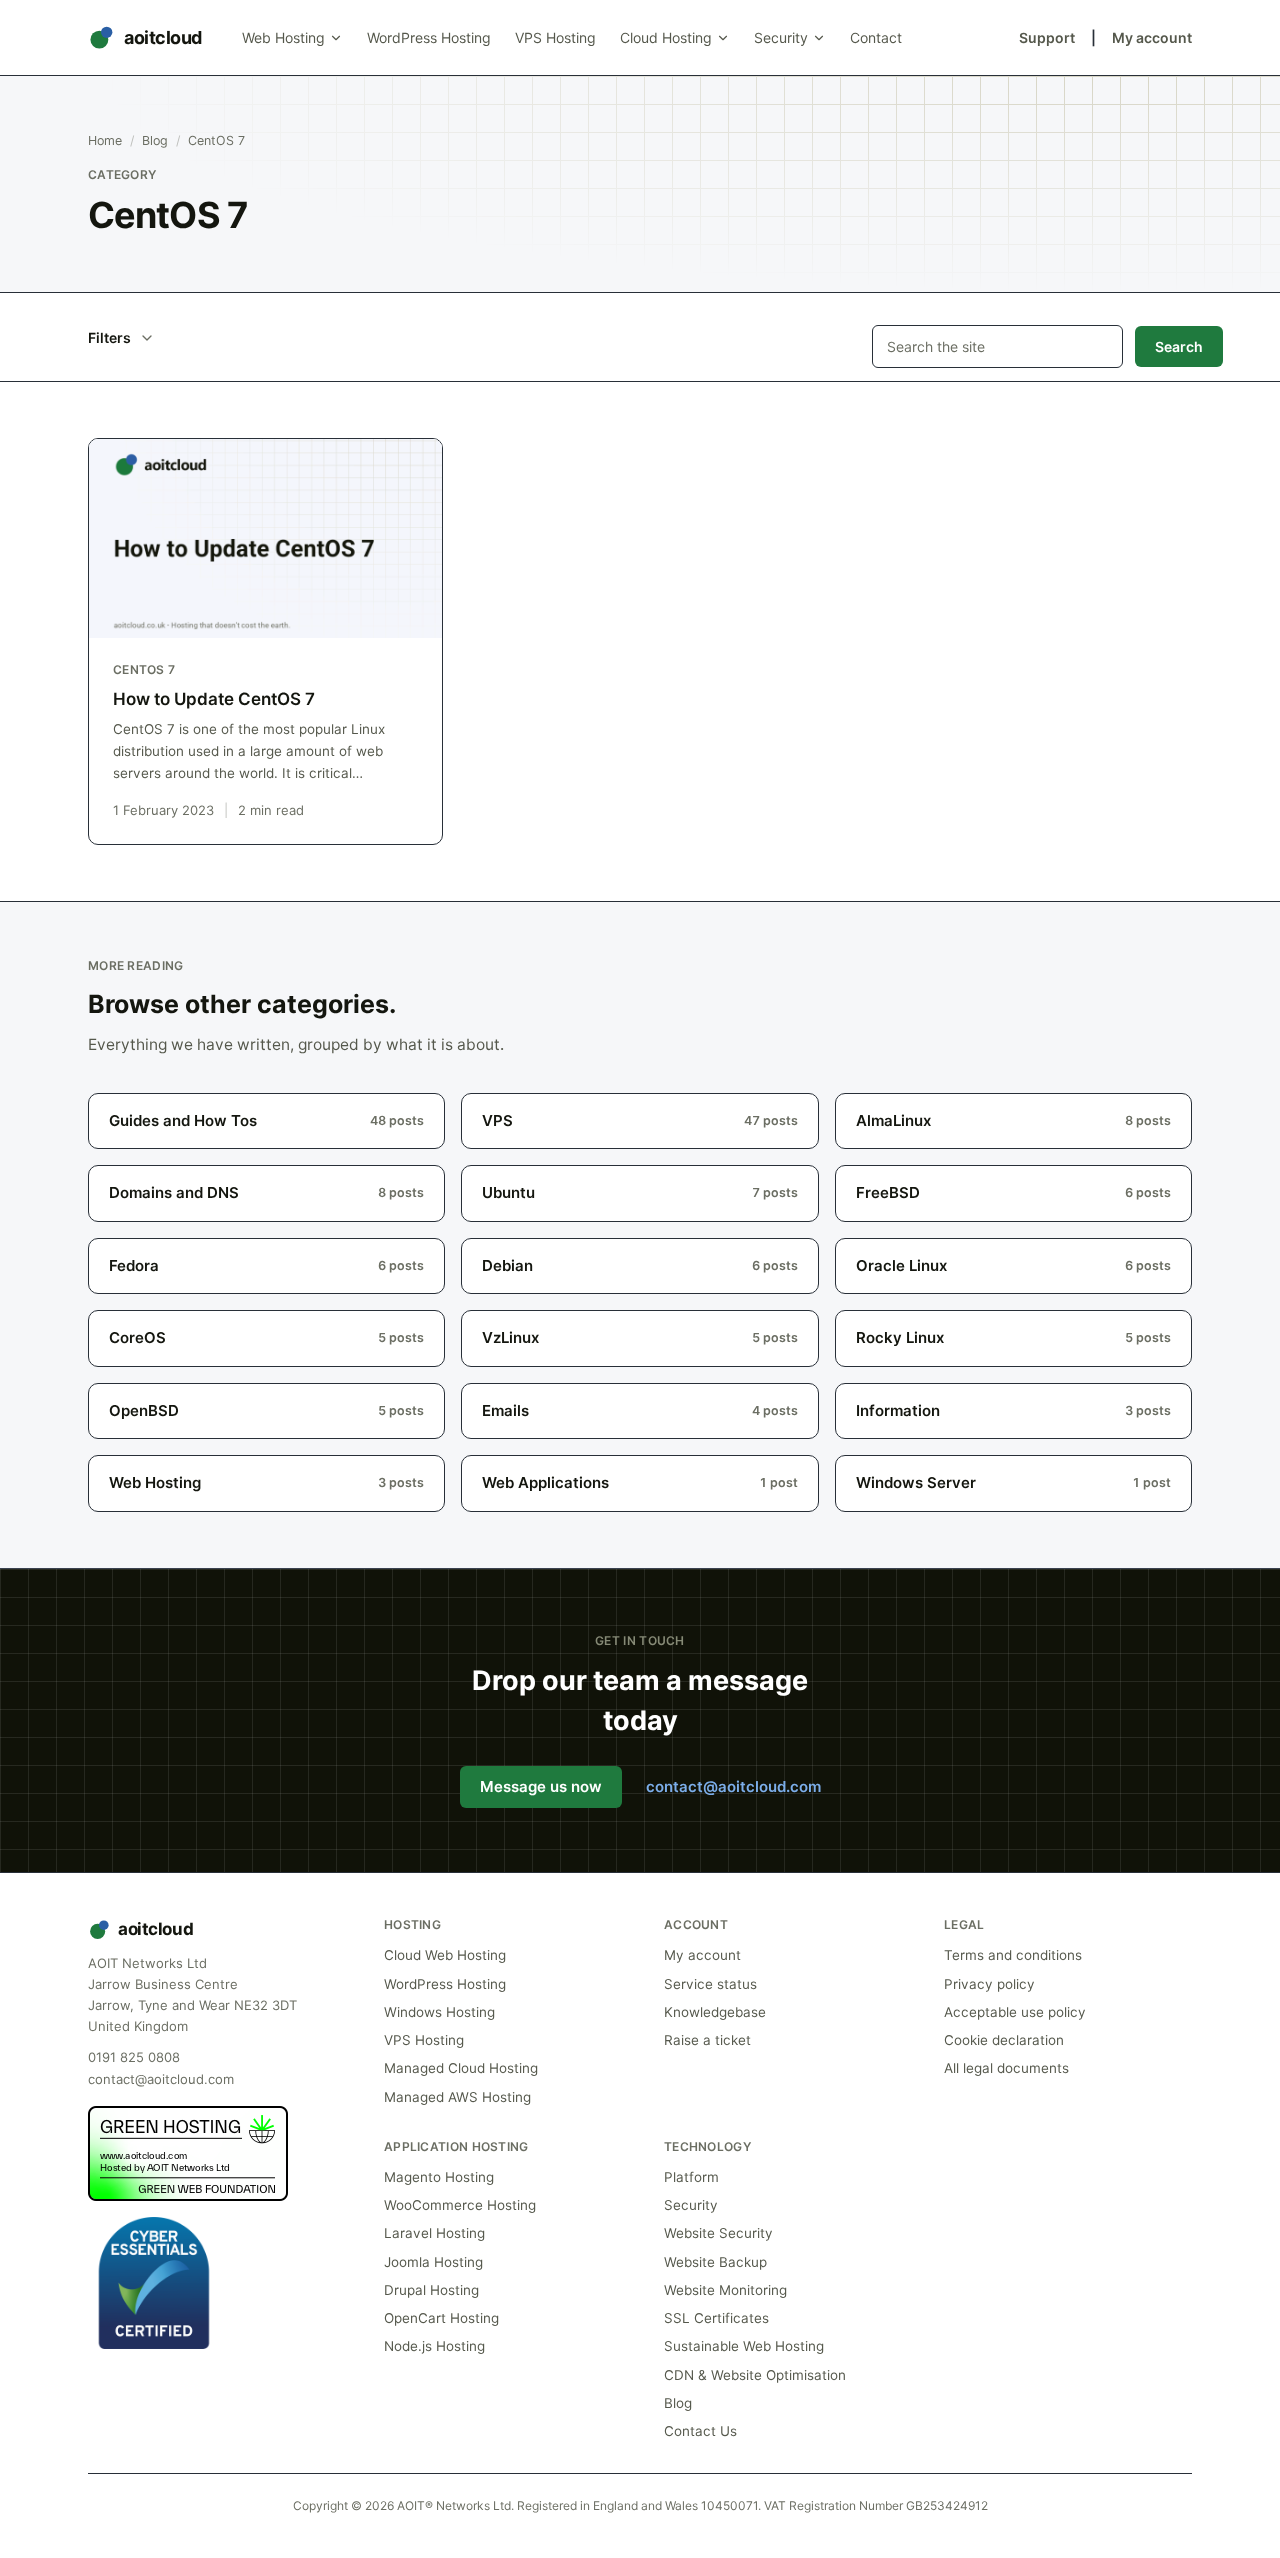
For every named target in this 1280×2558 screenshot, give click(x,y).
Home (105, 140)
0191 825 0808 (134, 2057)
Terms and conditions (1013, 1955)
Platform (691, 2177)
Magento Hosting (439, 2177)
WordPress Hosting (429, 37)
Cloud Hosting (666, 37)
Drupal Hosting (431, 2290)
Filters (109, 337)
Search (1179, 346)
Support (1047, 37)
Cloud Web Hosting (445, 1955)
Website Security (718, 2233)
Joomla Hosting (433, 2262)
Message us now (541, 1786)
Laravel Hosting (434, 2233)
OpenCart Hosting (441, 2318)
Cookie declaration (1004, 2040)
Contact (876, 37)
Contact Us (700, 2431)
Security (781, 37)
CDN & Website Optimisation (755, 2375)
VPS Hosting (555, 37)
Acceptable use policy (1015, 2012)
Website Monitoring (725, 2290)
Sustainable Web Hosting (744, 2346)
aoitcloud (163, 37)
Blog (155, 140)
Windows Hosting (439, 2012)
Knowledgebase (715, 2012)
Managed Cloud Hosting (461, 2068)
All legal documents (1006, 2068)
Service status (710, 1984)
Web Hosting (283, 37)
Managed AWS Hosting (457, 2097)
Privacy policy (989, 1984)
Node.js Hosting (434, 2346)
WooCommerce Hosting (460, 2205)
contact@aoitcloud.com (733, 1786)
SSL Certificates (716, 2318)
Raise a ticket (707, 2040)
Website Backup (715, 2262)
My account (1152, 37)
